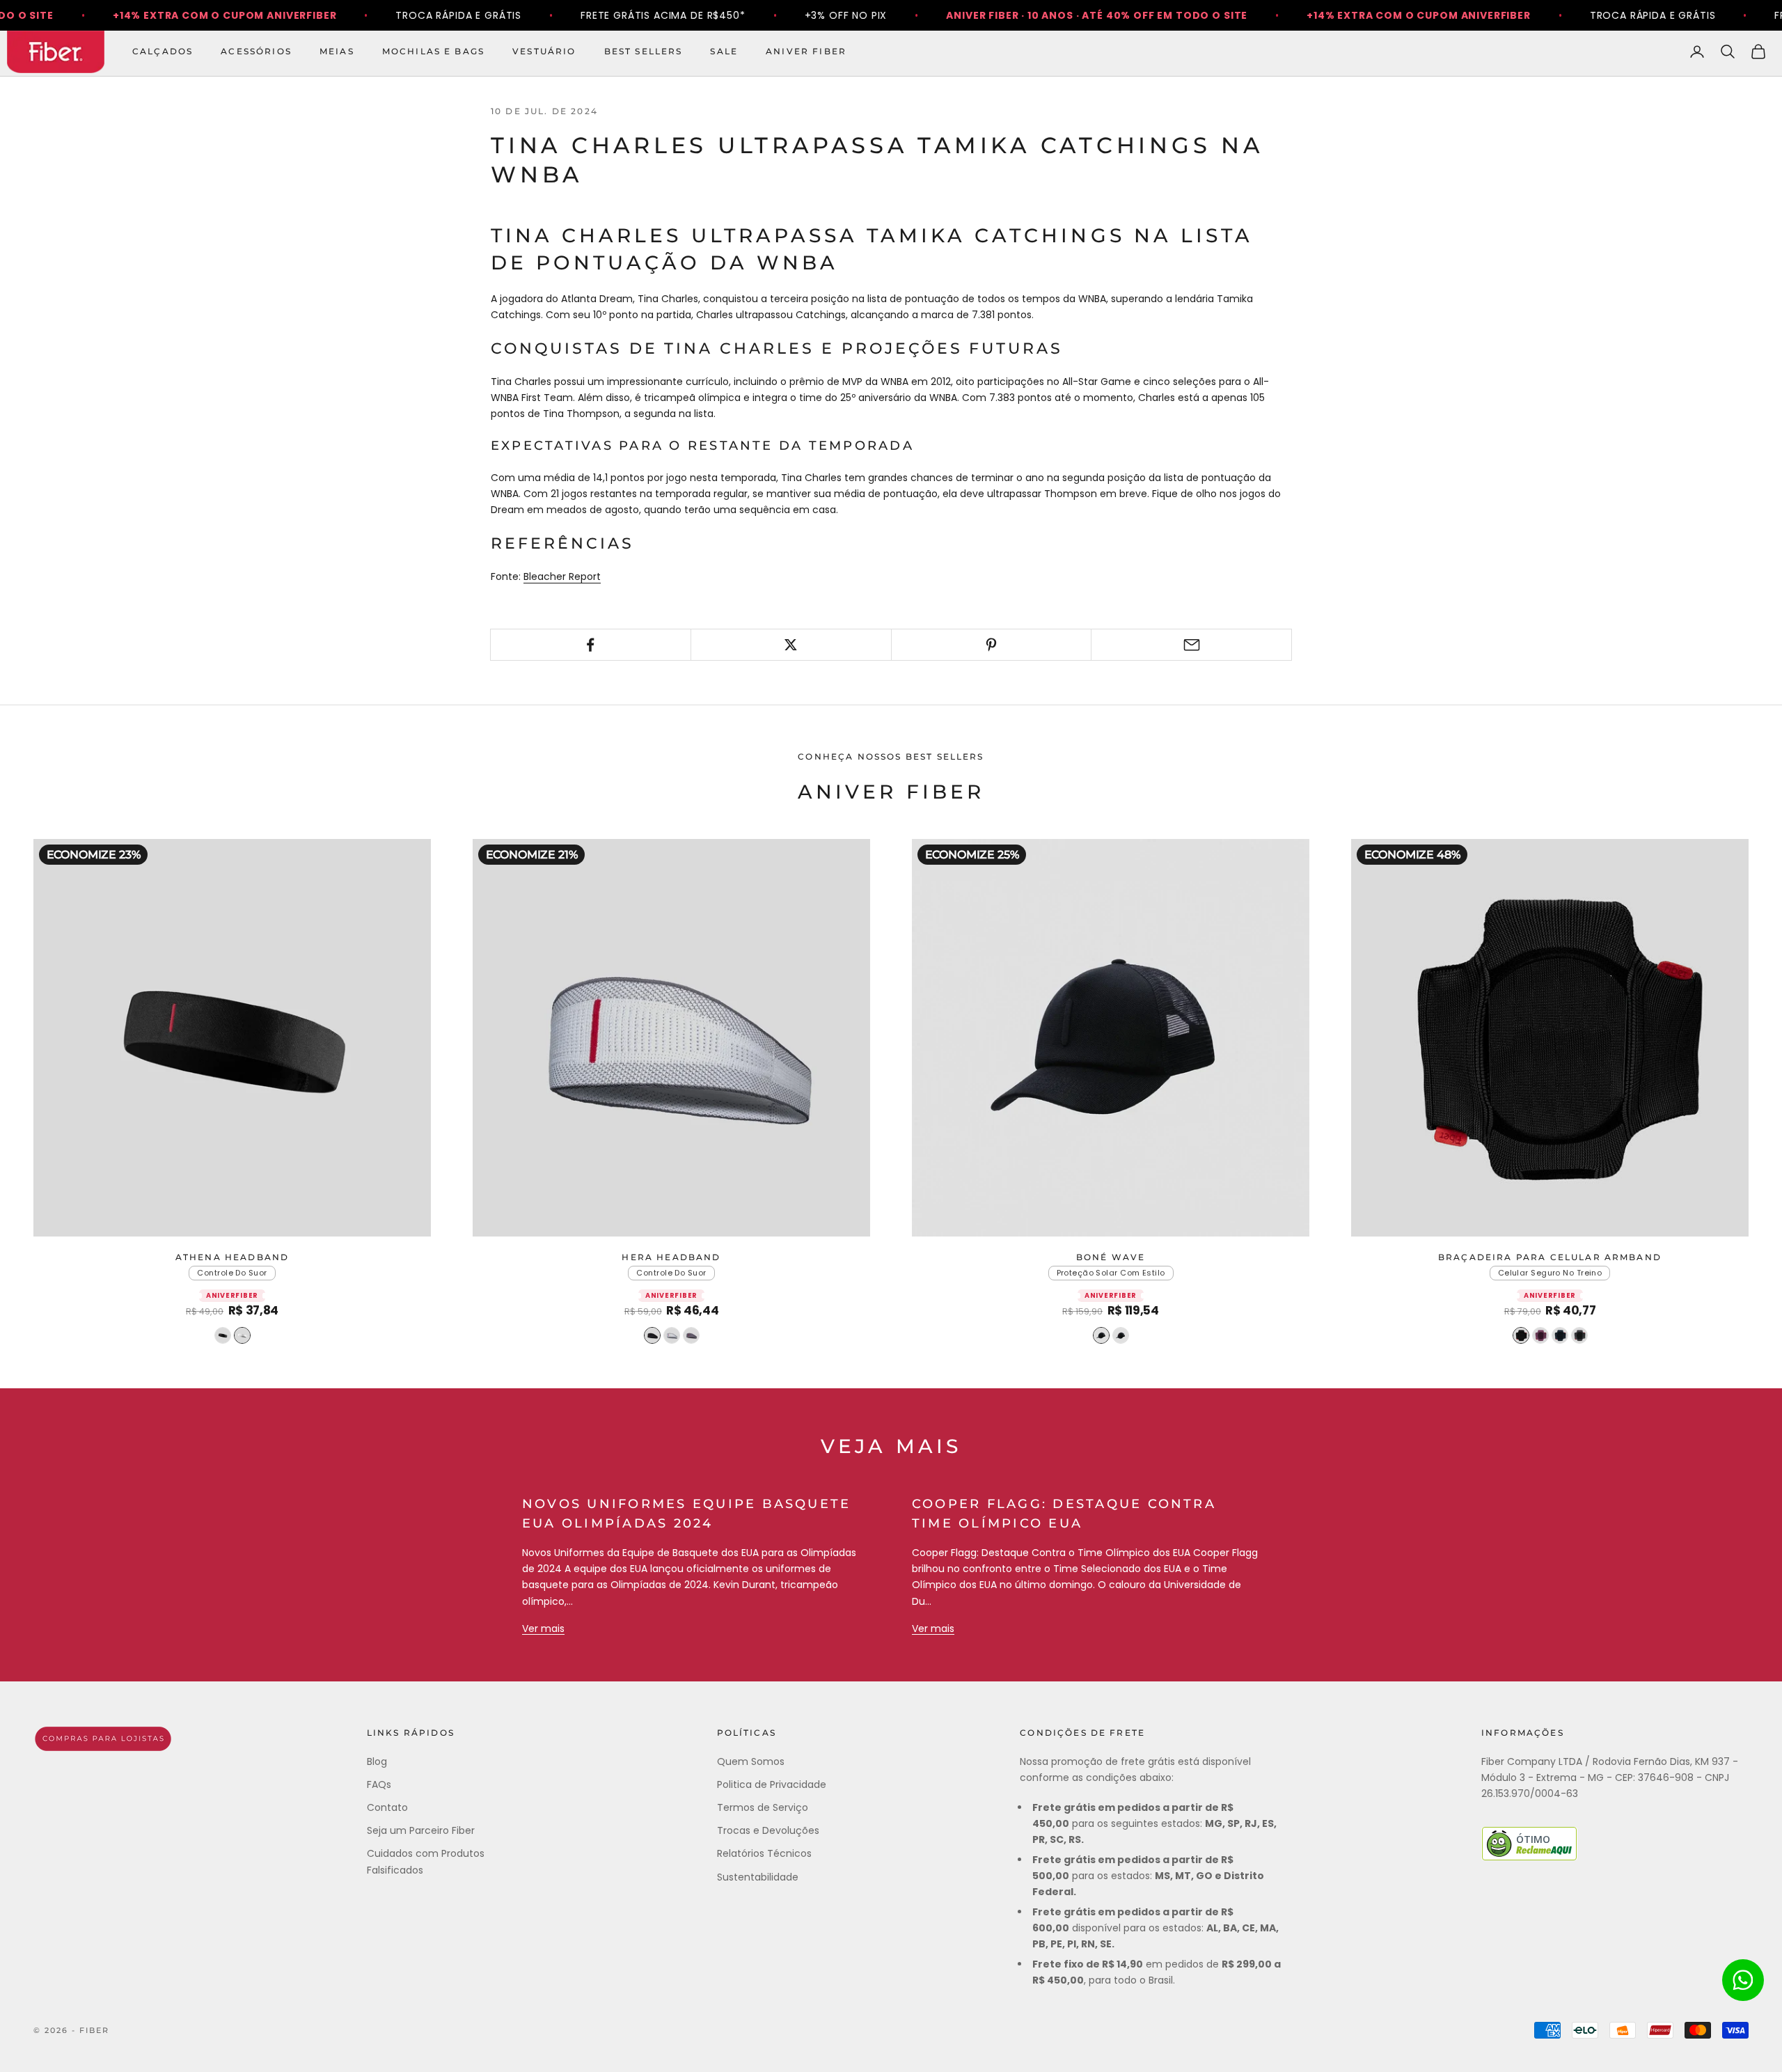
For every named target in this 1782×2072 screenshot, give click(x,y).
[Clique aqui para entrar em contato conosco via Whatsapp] (1743, 1980)
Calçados (163, 51)
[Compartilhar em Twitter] (791, 645)
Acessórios (256, 51)
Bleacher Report (562, 576)
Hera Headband (671, 1257)
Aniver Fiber (806, 51)
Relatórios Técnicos (764, 1853)
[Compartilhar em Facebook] (591, 645)
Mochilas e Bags (433, 51)
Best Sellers (644, 51)
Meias (337, 51)
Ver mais (543, 1628)
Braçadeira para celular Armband (1550, 1257)
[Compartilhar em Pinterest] (992, 645)
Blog (377, 1761)
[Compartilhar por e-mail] (1191, 645)
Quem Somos (751, 1761)
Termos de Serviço (763, 1807)
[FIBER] (103, 1739)
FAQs (379, 1784)
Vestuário (544, 51)
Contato (387, 1807)
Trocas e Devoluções (768, 1830)
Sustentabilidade (758, 1877)
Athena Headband (232, 1257)
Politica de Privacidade (772, 1784)
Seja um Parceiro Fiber (421, 1830)
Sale (724, 51)
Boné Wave (1111, 1257)
